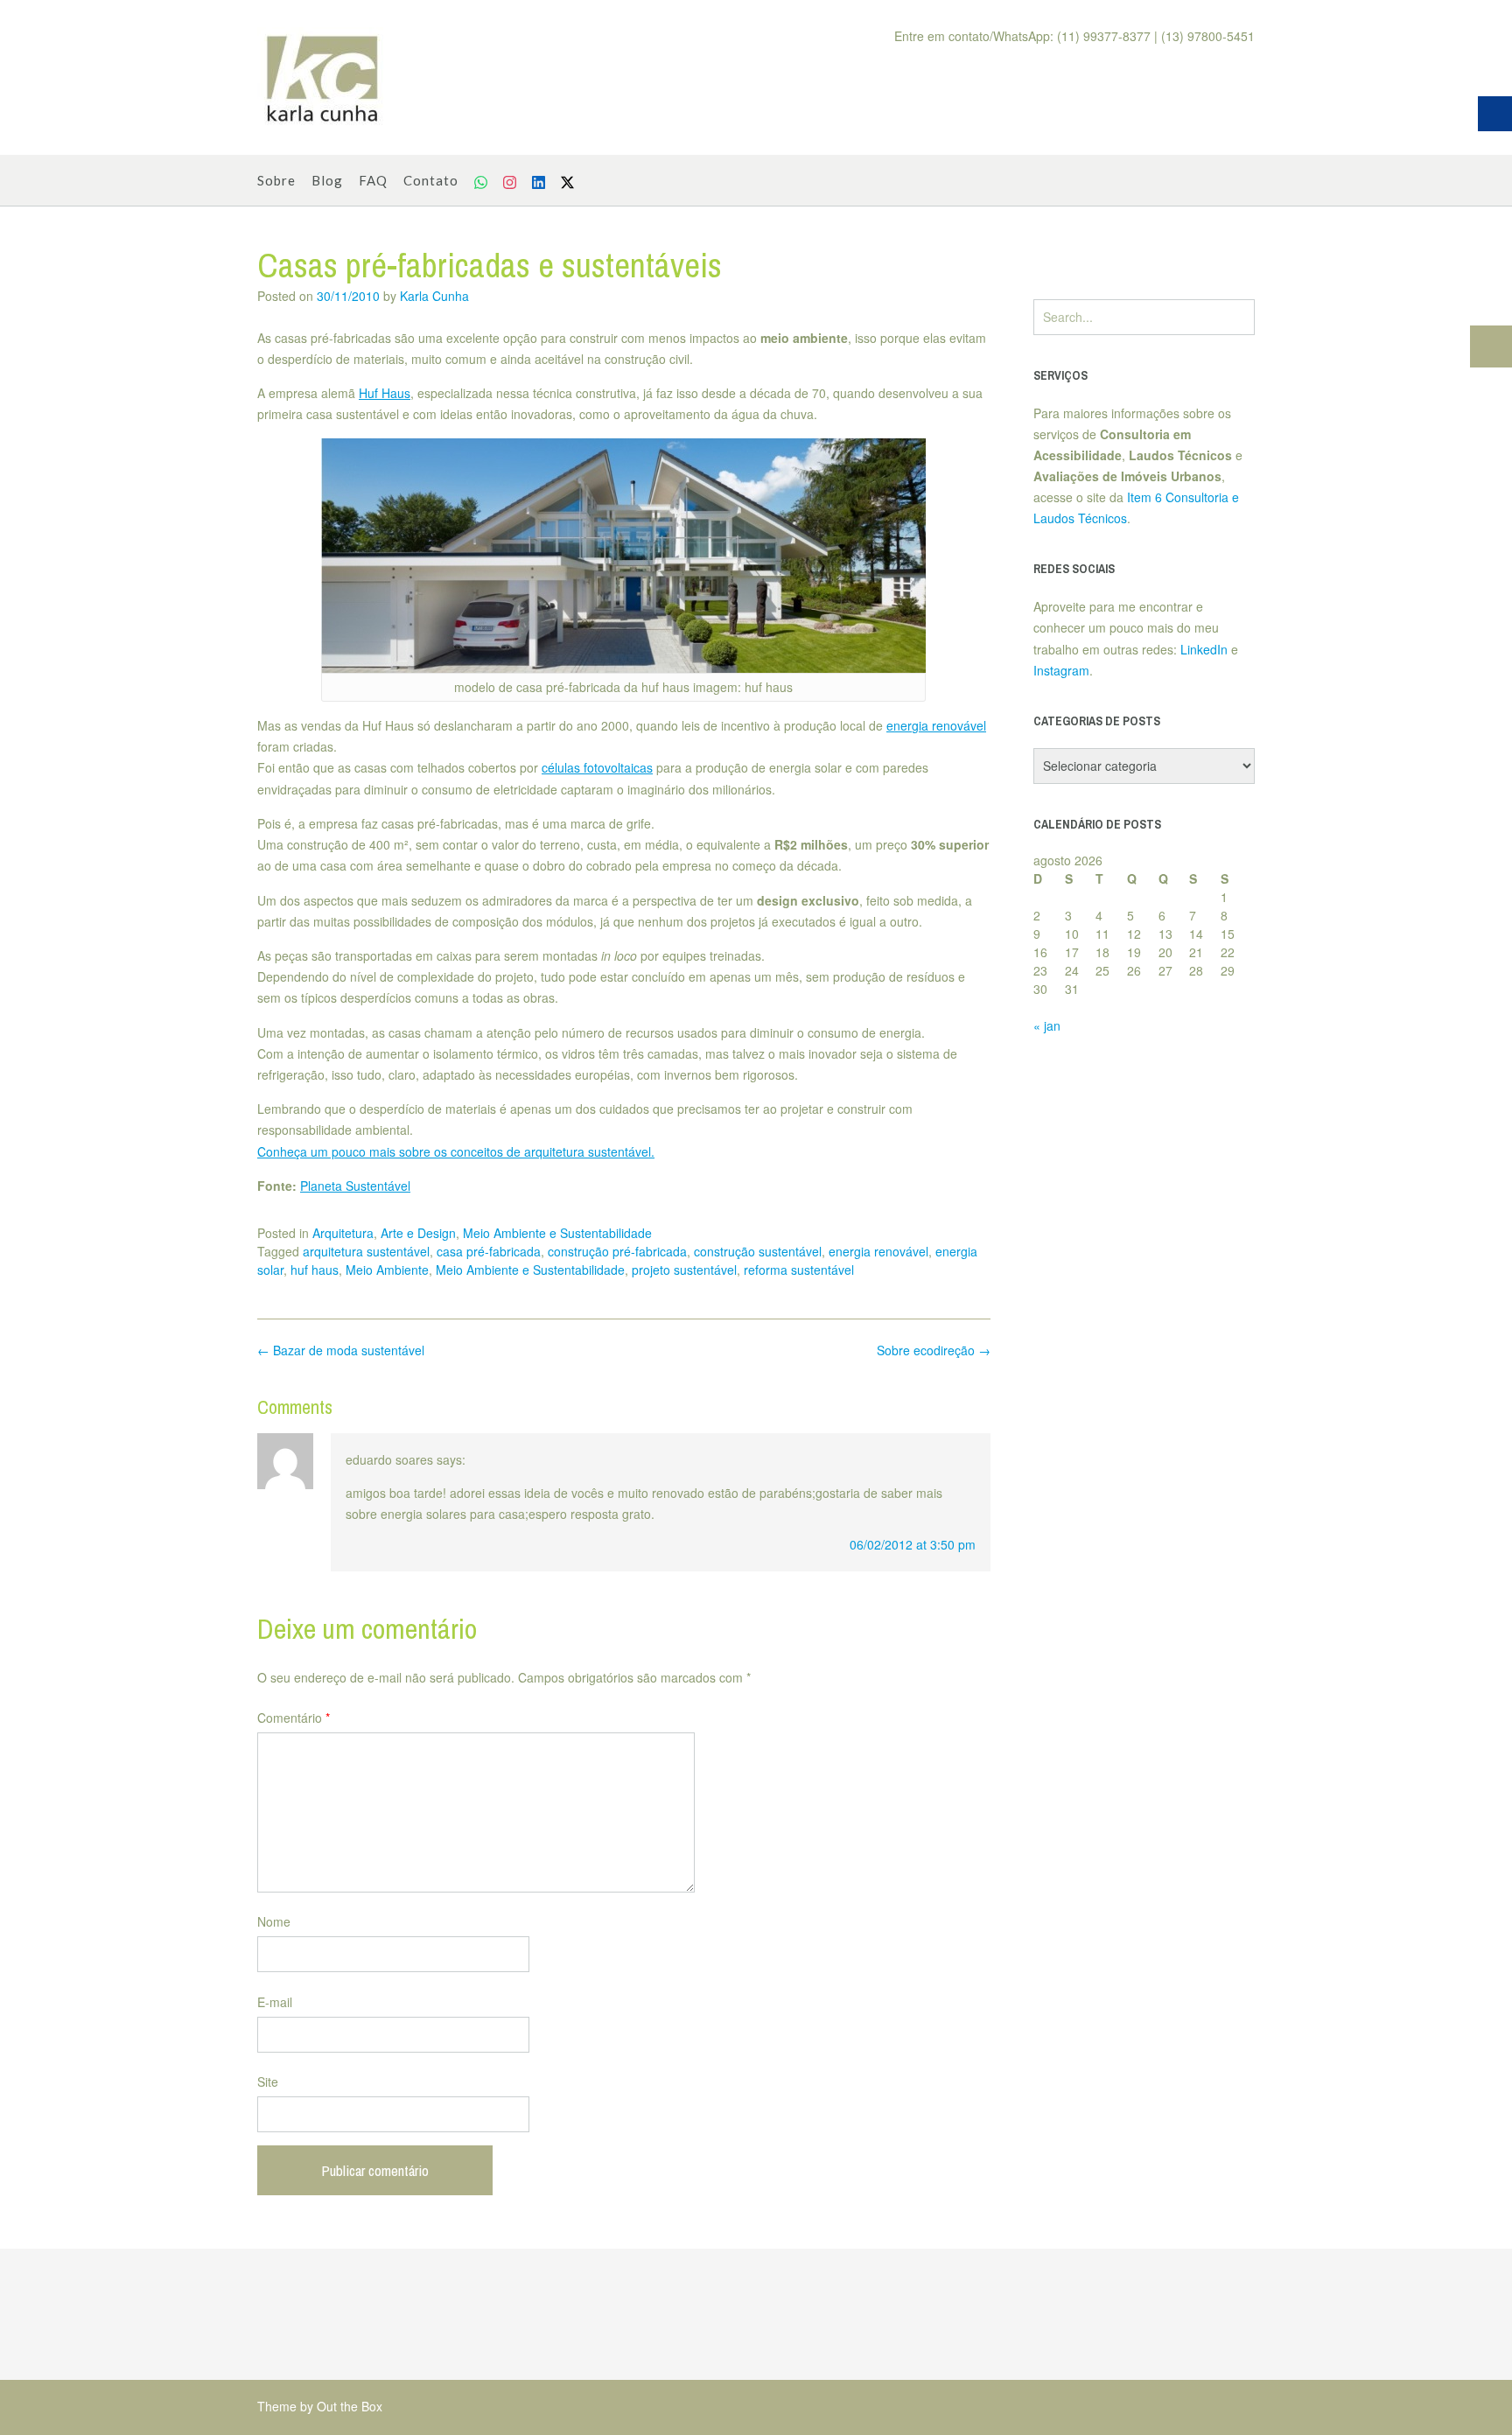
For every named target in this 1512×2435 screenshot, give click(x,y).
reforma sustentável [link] (799, 1270)
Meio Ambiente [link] (387, 1270)
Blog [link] (327, 180)
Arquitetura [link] (343, 1233)
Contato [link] (431, 180)
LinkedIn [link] (1204, 649)
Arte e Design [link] (418, 1233)
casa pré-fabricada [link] (489, 1251)
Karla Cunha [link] (434, 296)
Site (268, 2082)
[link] (323, 78)
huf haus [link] (315, 1270)
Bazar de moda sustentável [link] (341, 1350)
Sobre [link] (276, 180)
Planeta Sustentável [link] (355, 1186)
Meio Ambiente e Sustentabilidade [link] (557, 1233)
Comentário (294, 1718)
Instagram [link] (1061, 670)
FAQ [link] (373, 180)
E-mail (275, 2002)
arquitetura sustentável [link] (366, 1251)
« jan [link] (1047, 1025)
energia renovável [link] (936, 725)
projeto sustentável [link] (684, 1270)
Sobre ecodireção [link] (934, 1350)
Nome (274, 1921)
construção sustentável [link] (758, 1251)
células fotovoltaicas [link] (597, 767)
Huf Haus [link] (385, 393)
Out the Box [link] (350, 2406)
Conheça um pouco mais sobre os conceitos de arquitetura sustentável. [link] (456, 1151)
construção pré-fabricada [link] (617, 1251)
